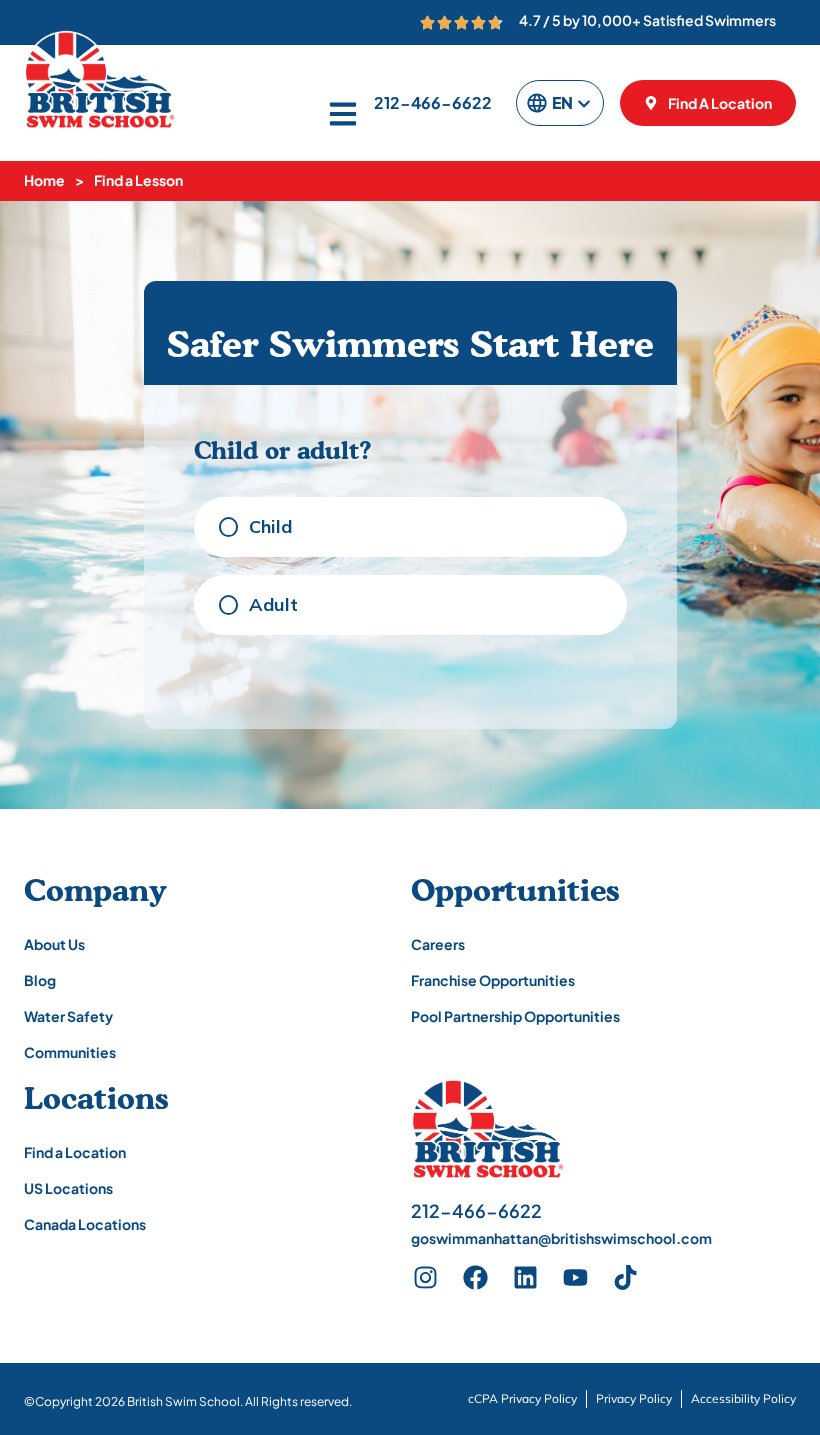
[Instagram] (426, 1278)
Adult (273, 604)
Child (270, 526)
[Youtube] (576, 1278)
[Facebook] (476, 1278)
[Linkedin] (526, 1278)
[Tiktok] (626, 1278)
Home (44, 180)
